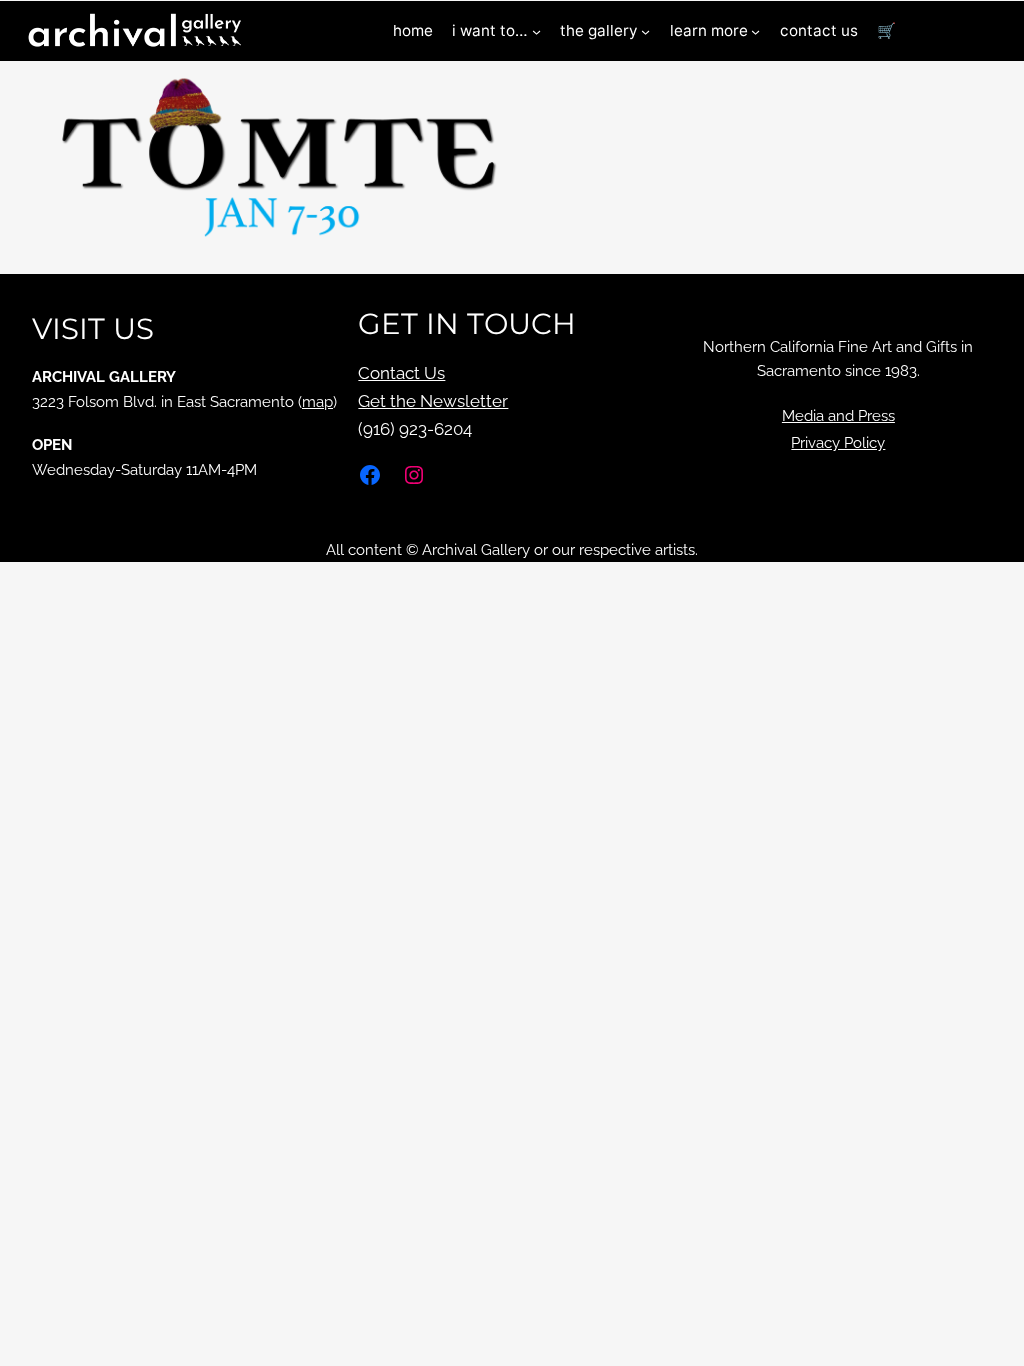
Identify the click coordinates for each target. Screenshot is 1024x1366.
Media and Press (838, 416)
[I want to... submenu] (536, 31)
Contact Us (401, 373)
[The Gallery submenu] (645, 31)
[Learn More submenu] (755, 31)
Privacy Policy (838, 443)
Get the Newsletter (433, 401)
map (317, 402)
